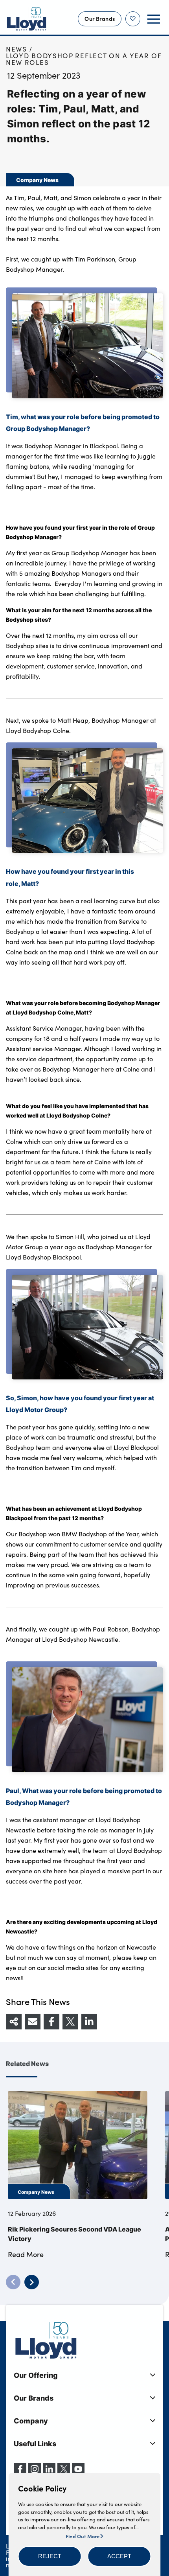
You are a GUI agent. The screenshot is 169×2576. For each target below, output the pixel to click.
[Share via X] (70, 2022)
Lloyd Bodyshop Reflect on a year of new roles (84, 59)
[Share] (14, 2022)
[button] (50, 2556)
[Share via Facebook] (51, 2022)
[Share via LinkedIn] (89, 2022)
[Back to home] (27, 19)
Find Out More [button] (83, 2536)
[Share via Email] (33, 2022)
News (17, 49)
